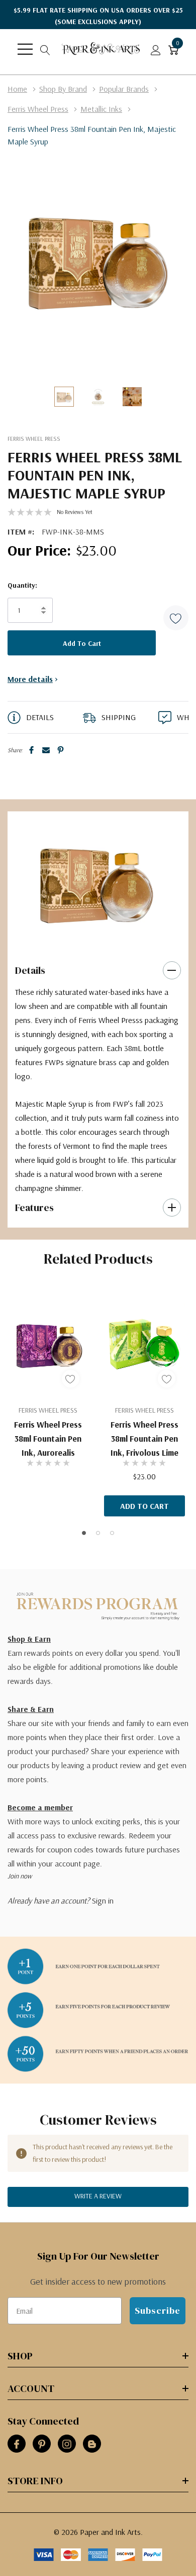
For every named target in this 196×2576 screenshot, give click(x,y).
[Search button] (45, 49)
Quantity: (22, 585)
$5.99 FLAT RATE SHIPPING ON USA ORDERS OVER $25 (98, 16)
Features (34, 1208)
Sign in (103, 1901)
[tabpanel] (94, 881)
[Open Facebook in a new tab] (17, 2444)
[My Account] (156, 49)
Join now (20, 1876)
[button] (176, 618)
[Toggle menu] (25, 49)
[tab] (84, 939)
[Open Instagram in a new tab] (67, 2444)
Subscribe (158, 2310)
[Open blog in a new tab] (92, 2444)
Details (30, 970)
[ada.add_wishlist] (71, 1379)
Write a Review (98, 2196)
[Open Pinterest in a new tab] (42, 2444)
